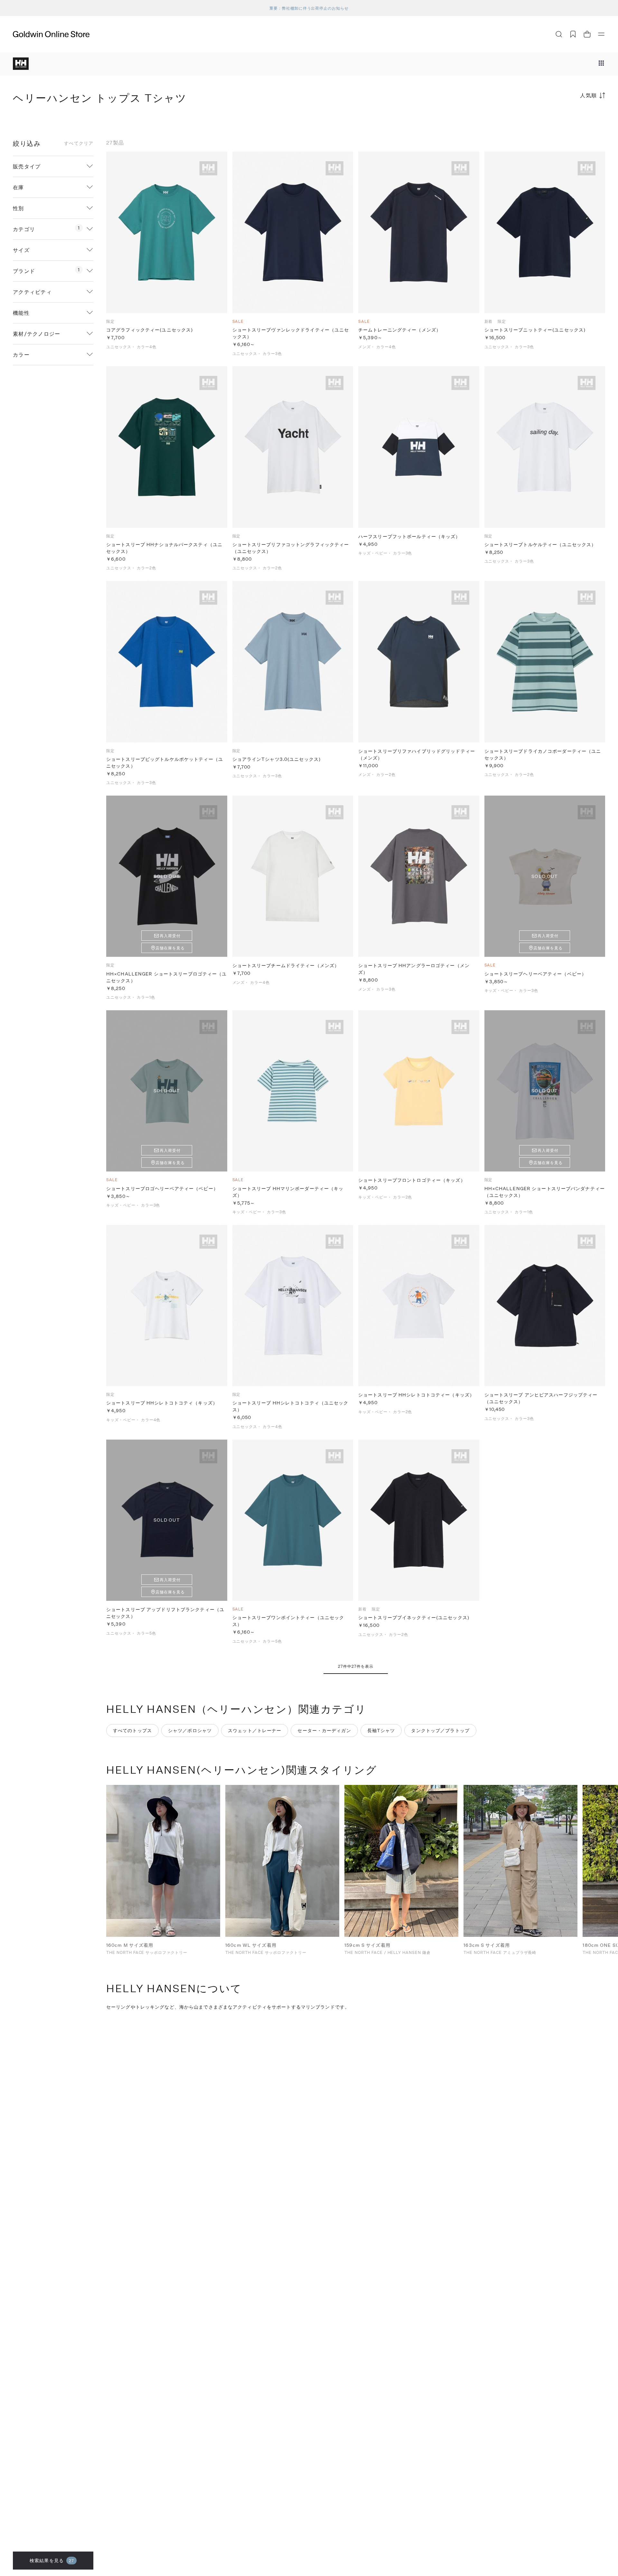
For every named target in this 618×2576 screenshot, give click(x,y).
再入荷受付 (170, 936)
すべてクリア (79, 143)
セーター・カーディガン (324, 1730)
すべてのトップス (132, 1730)
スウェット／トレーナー (255, 1730)
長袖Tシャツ (381, 1730)
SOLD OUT (167, 876)
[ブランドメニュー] (601, 64)
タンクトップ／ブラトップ (440, 1730)
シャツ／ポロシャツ (190, 1730)
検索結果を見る (52, 2560)
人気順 (589, 95)
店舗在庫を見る (170, 948)
